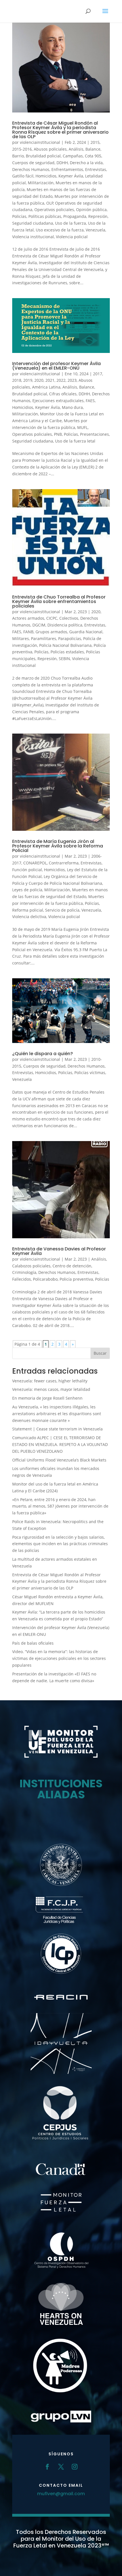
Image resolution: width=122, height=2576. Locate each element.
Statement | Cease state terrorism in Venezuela (57, 1429)
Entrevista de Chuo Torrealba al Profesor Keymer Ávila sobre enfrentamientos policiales (59, 601)
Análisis (76, 149)
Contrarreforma (64, 863)
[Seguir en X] (61, 2467)
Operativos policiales (54, 210)
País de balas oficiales (33, 1643)
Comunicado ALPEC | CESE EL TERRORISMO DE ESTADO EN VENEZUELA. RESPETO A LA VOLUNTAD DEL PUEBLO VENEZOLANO (60, 1444)
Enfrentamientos (67, 169)
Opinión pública (91, 210)
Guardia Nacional (86, 632)
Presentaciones (94, 434)
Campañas (73, 156)
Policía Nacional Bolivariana (65, 645)
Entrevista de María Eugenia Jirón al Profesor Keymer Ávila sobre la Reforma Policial (58, 846)
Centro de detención (72, 1266)
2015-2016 (22, 149)
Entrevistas (96, 169)
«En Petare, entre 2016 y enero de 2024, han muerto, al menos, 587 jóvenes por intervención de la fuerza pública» (60, 1506)
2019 (28, 380)
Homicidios (46, 176)
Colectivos (69, 618)
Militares (21, 638)
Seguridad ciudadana (33, 223)
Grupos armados (51, 632)
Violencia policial (72, 237)
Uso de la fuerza (71, 223)
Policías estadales (67, 652)
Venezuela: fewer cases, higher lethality (50, 1381)
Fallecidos (22, 1279)
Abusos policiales (50, 149)
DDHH (62, 163)
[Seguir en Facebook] (47, 2467)
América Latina (46, 387)
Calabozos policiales (31, 1266)
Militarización (41, 183)
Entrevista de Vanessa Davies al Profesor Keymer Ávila (59, 1251)
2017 (98, 374)
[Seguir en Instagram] (75, 2467)
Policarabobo (45, 1279)
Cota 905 (93, 156)
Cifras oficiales (63, 394)
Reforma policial (28, 910)
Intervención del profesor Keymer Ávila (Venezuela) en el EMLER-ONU (56, 366)
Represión (98, 216)
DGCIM (39, 625)
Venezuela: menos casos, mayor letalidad (51, 1389)
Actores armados (28, 618)
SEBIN (64, 659)
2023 (72, 380)
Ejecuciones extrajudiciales (58, 401)
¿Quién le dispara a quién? (43, 1054)
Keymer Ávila (71, 176)
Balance (93, 149)
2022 (61, 380)
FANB (28, 632)
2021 (50, 380)
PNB (58, 434)
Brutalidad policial (43, 156)
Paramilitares (44, 638)
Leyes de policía (27, 890)
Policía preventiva (76, 1279)
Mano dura (72, 407)
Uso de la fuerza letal (75, 441)
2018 (17, 380)
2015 (95, 142)
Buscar (100, 1353)
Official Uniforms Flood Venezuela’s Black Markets (59, 1460)
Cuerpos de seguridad (33, 163)
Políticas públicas (45, 216)
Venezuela (95, 230)
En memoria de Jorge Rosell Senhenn (47, 1398)
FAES (90, 401)
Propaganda (75, 216)
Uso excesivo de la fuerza (60, 230)
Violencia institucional (33, 237)
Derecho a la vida (86, 163)
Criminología (24, 1272)
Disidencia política (65, 625)
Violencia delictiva (29, 917)
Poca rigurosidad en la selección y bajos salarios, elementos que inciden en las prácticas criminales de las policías (60, 1544)
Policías (19, 216)
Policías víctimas (90, 1073)
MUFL (82, 427)
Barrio (18, 156)
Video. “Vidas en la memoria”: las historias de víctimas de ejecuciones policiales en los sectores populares (59, 1658)
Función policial (27, 870)
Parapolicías (70, 638)
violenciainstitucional (40, 142)
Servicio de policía (62, 910)
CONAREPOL (35, 863)
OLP (50, 203)
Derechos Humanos (31, 169)
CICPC (52, 618)
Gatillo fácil (23, 176)
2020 (39, 380)
